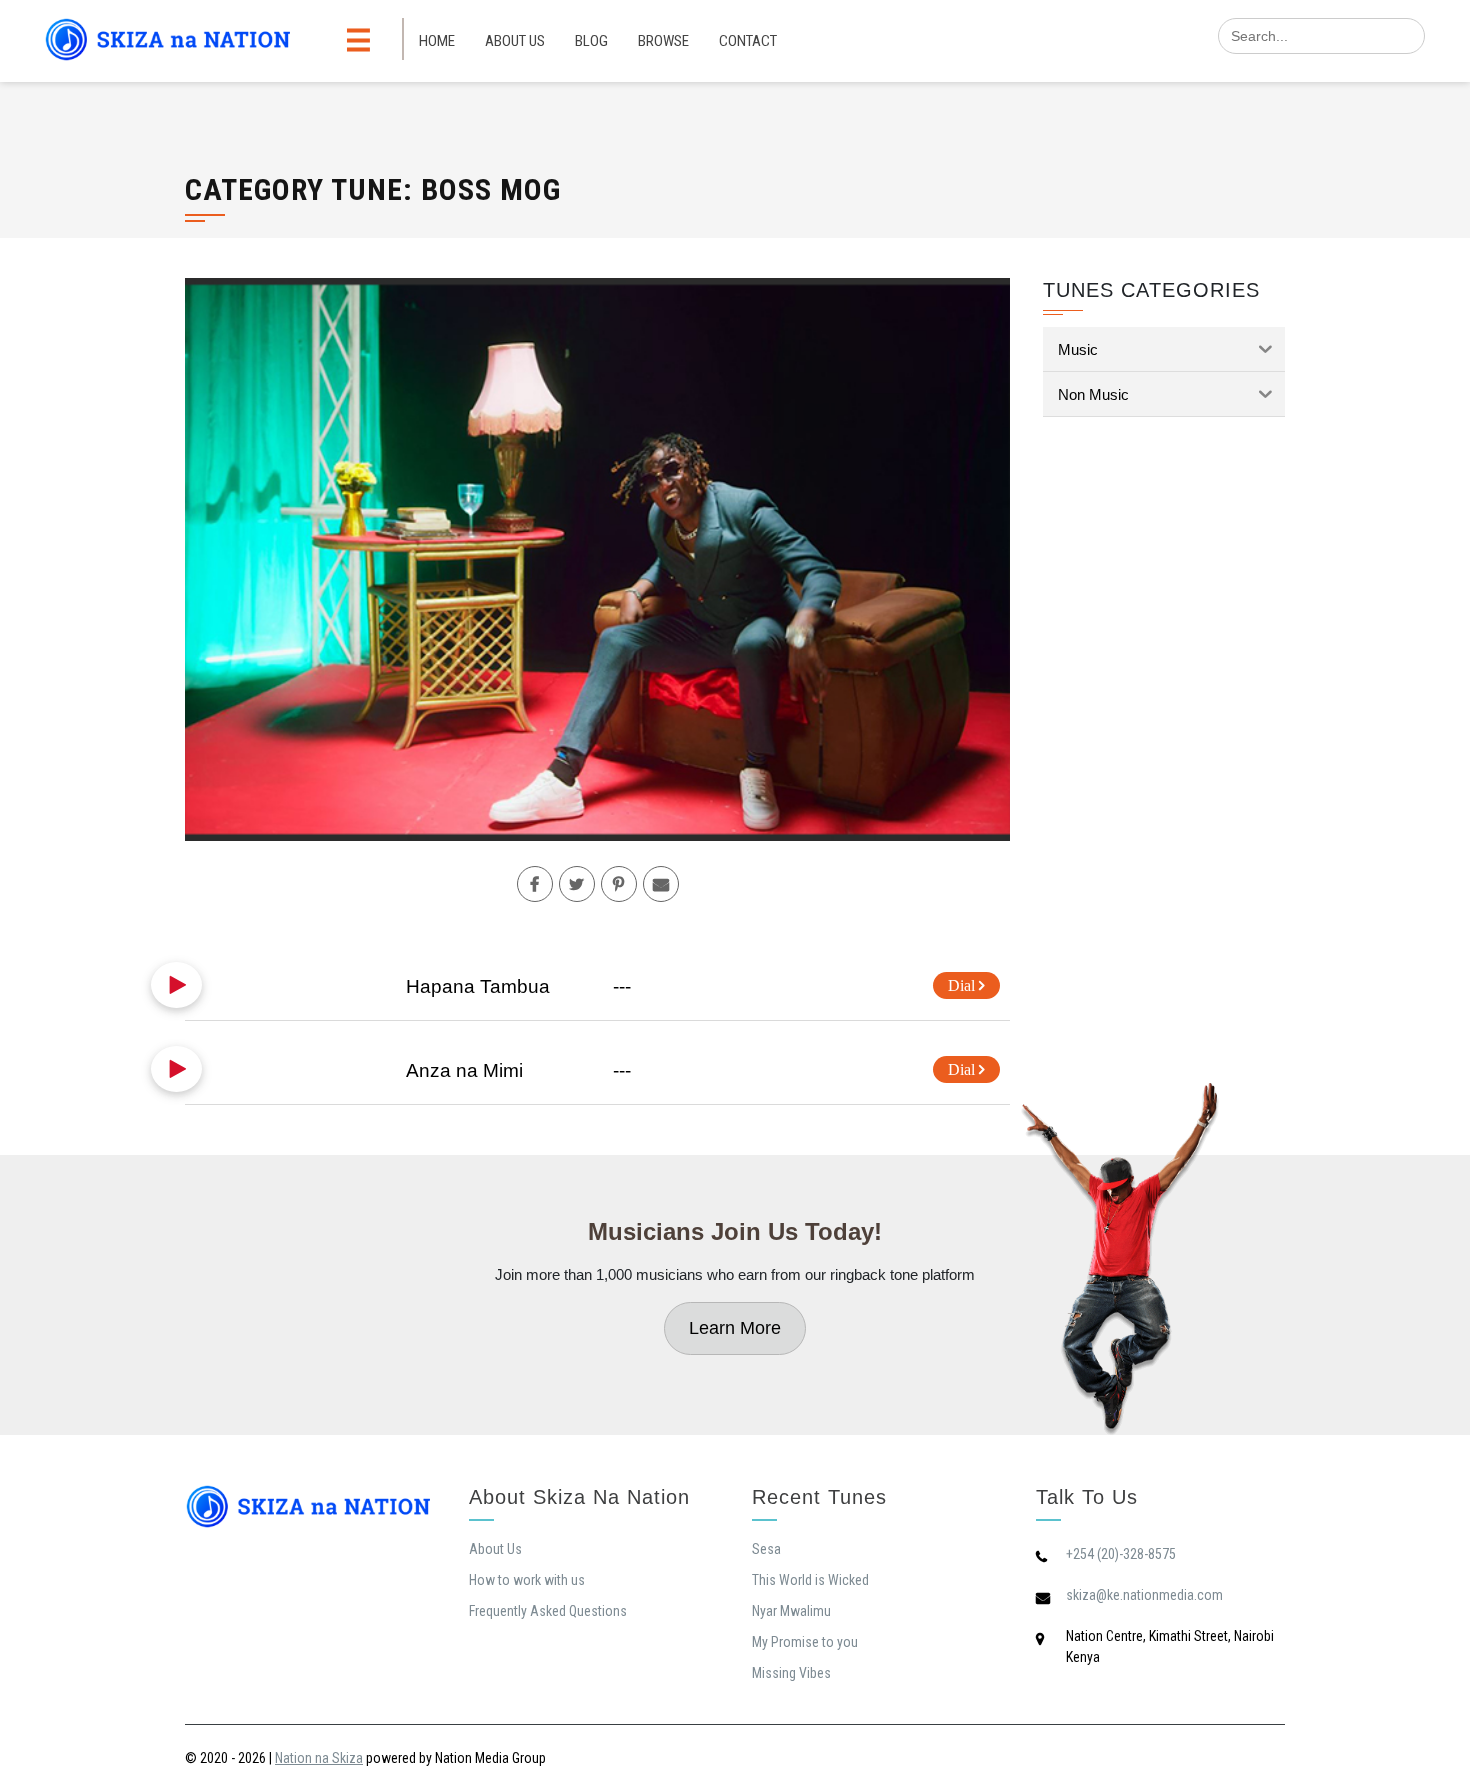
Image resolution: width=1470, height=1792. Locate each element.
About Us (515, 41)
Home (437, 41)
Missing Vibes (791, 1673)
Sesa (766, 1549)
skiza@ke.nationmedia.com (1144, 1595)
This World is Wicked (810, 1580)
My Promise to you (805, 1642)
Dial (963, 985)
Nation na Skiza (319, 1758)
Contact (748, 41)
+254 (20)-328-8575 (1121, 1554)
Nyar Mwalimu (791, 1611)
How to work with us (527, 1580)
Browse (663, 41)
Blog (591, 41)
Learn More (735, 1328)
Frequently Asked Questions (548, 1611)
